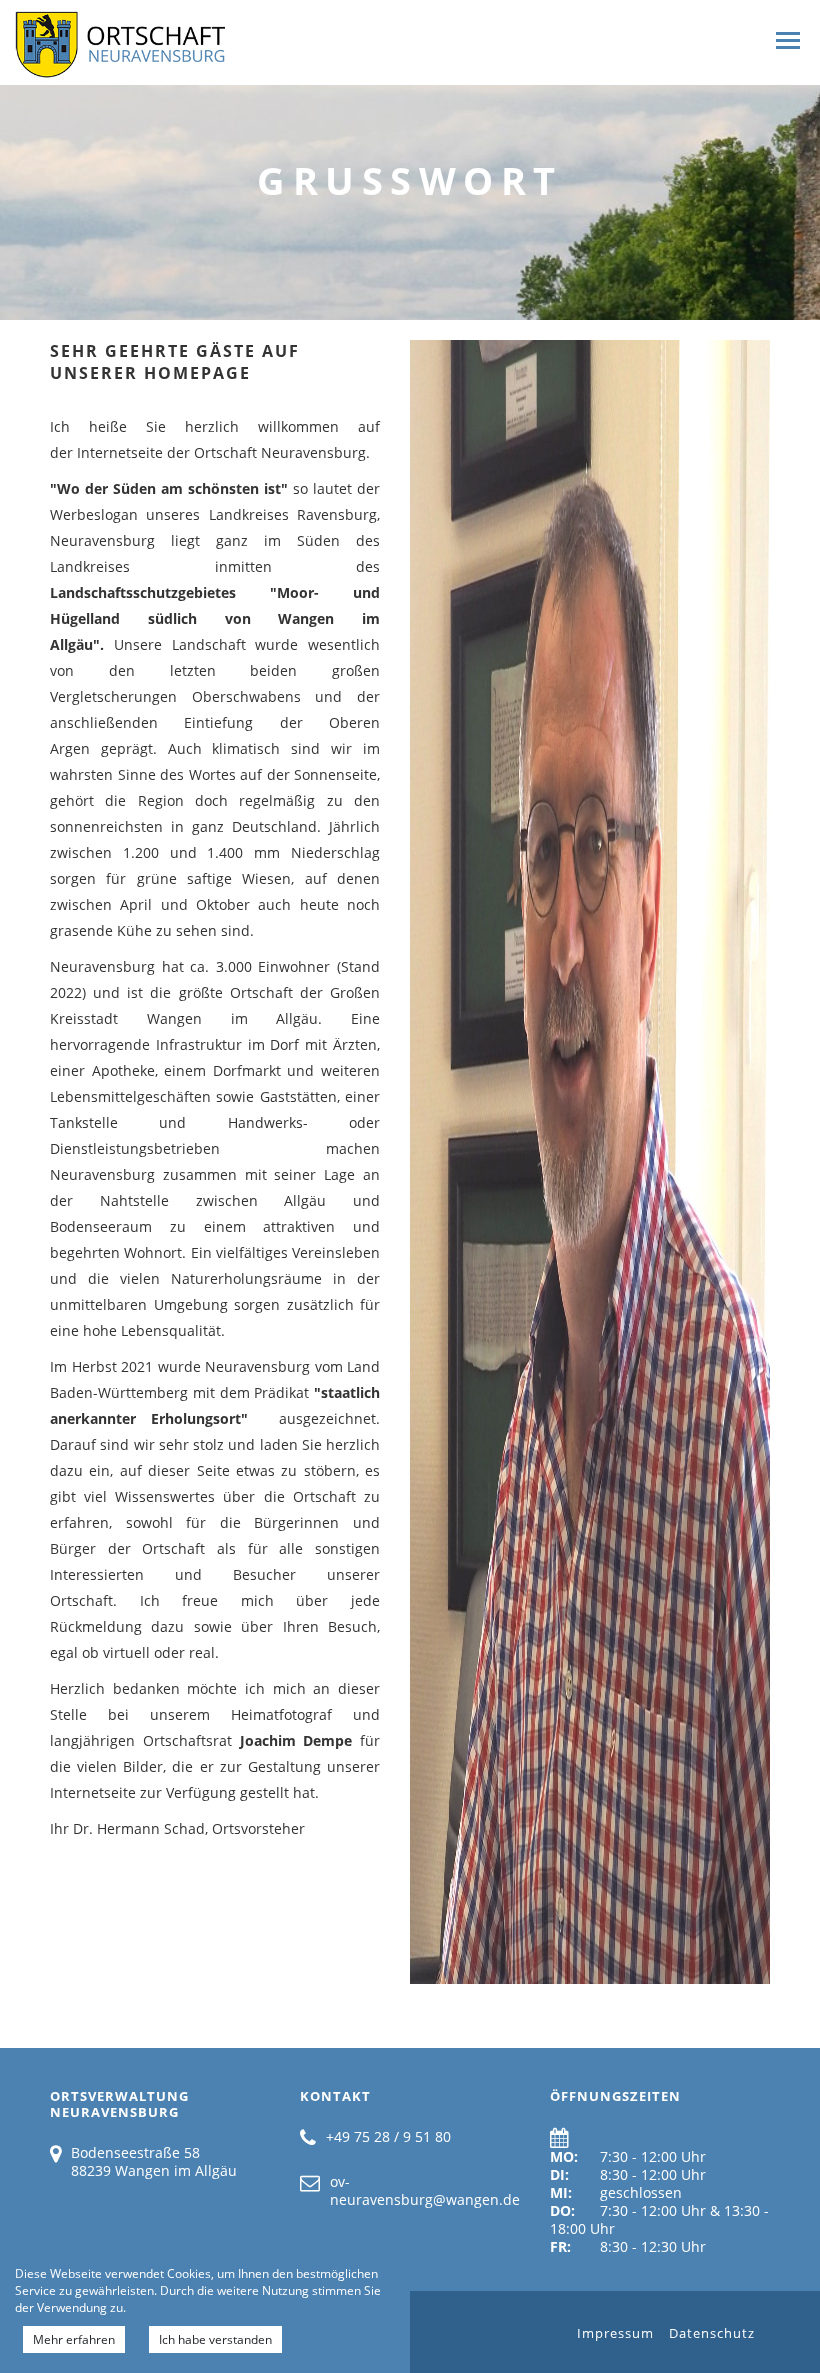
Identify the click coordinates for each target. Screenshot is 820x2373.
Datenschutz (712, 2333)
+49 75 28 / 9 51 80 (388, 2136)
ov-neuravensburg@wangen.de (425, 2190)
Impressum (615, 2333)
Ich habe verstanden (215, 2339)
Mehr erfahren (74, 2339)
